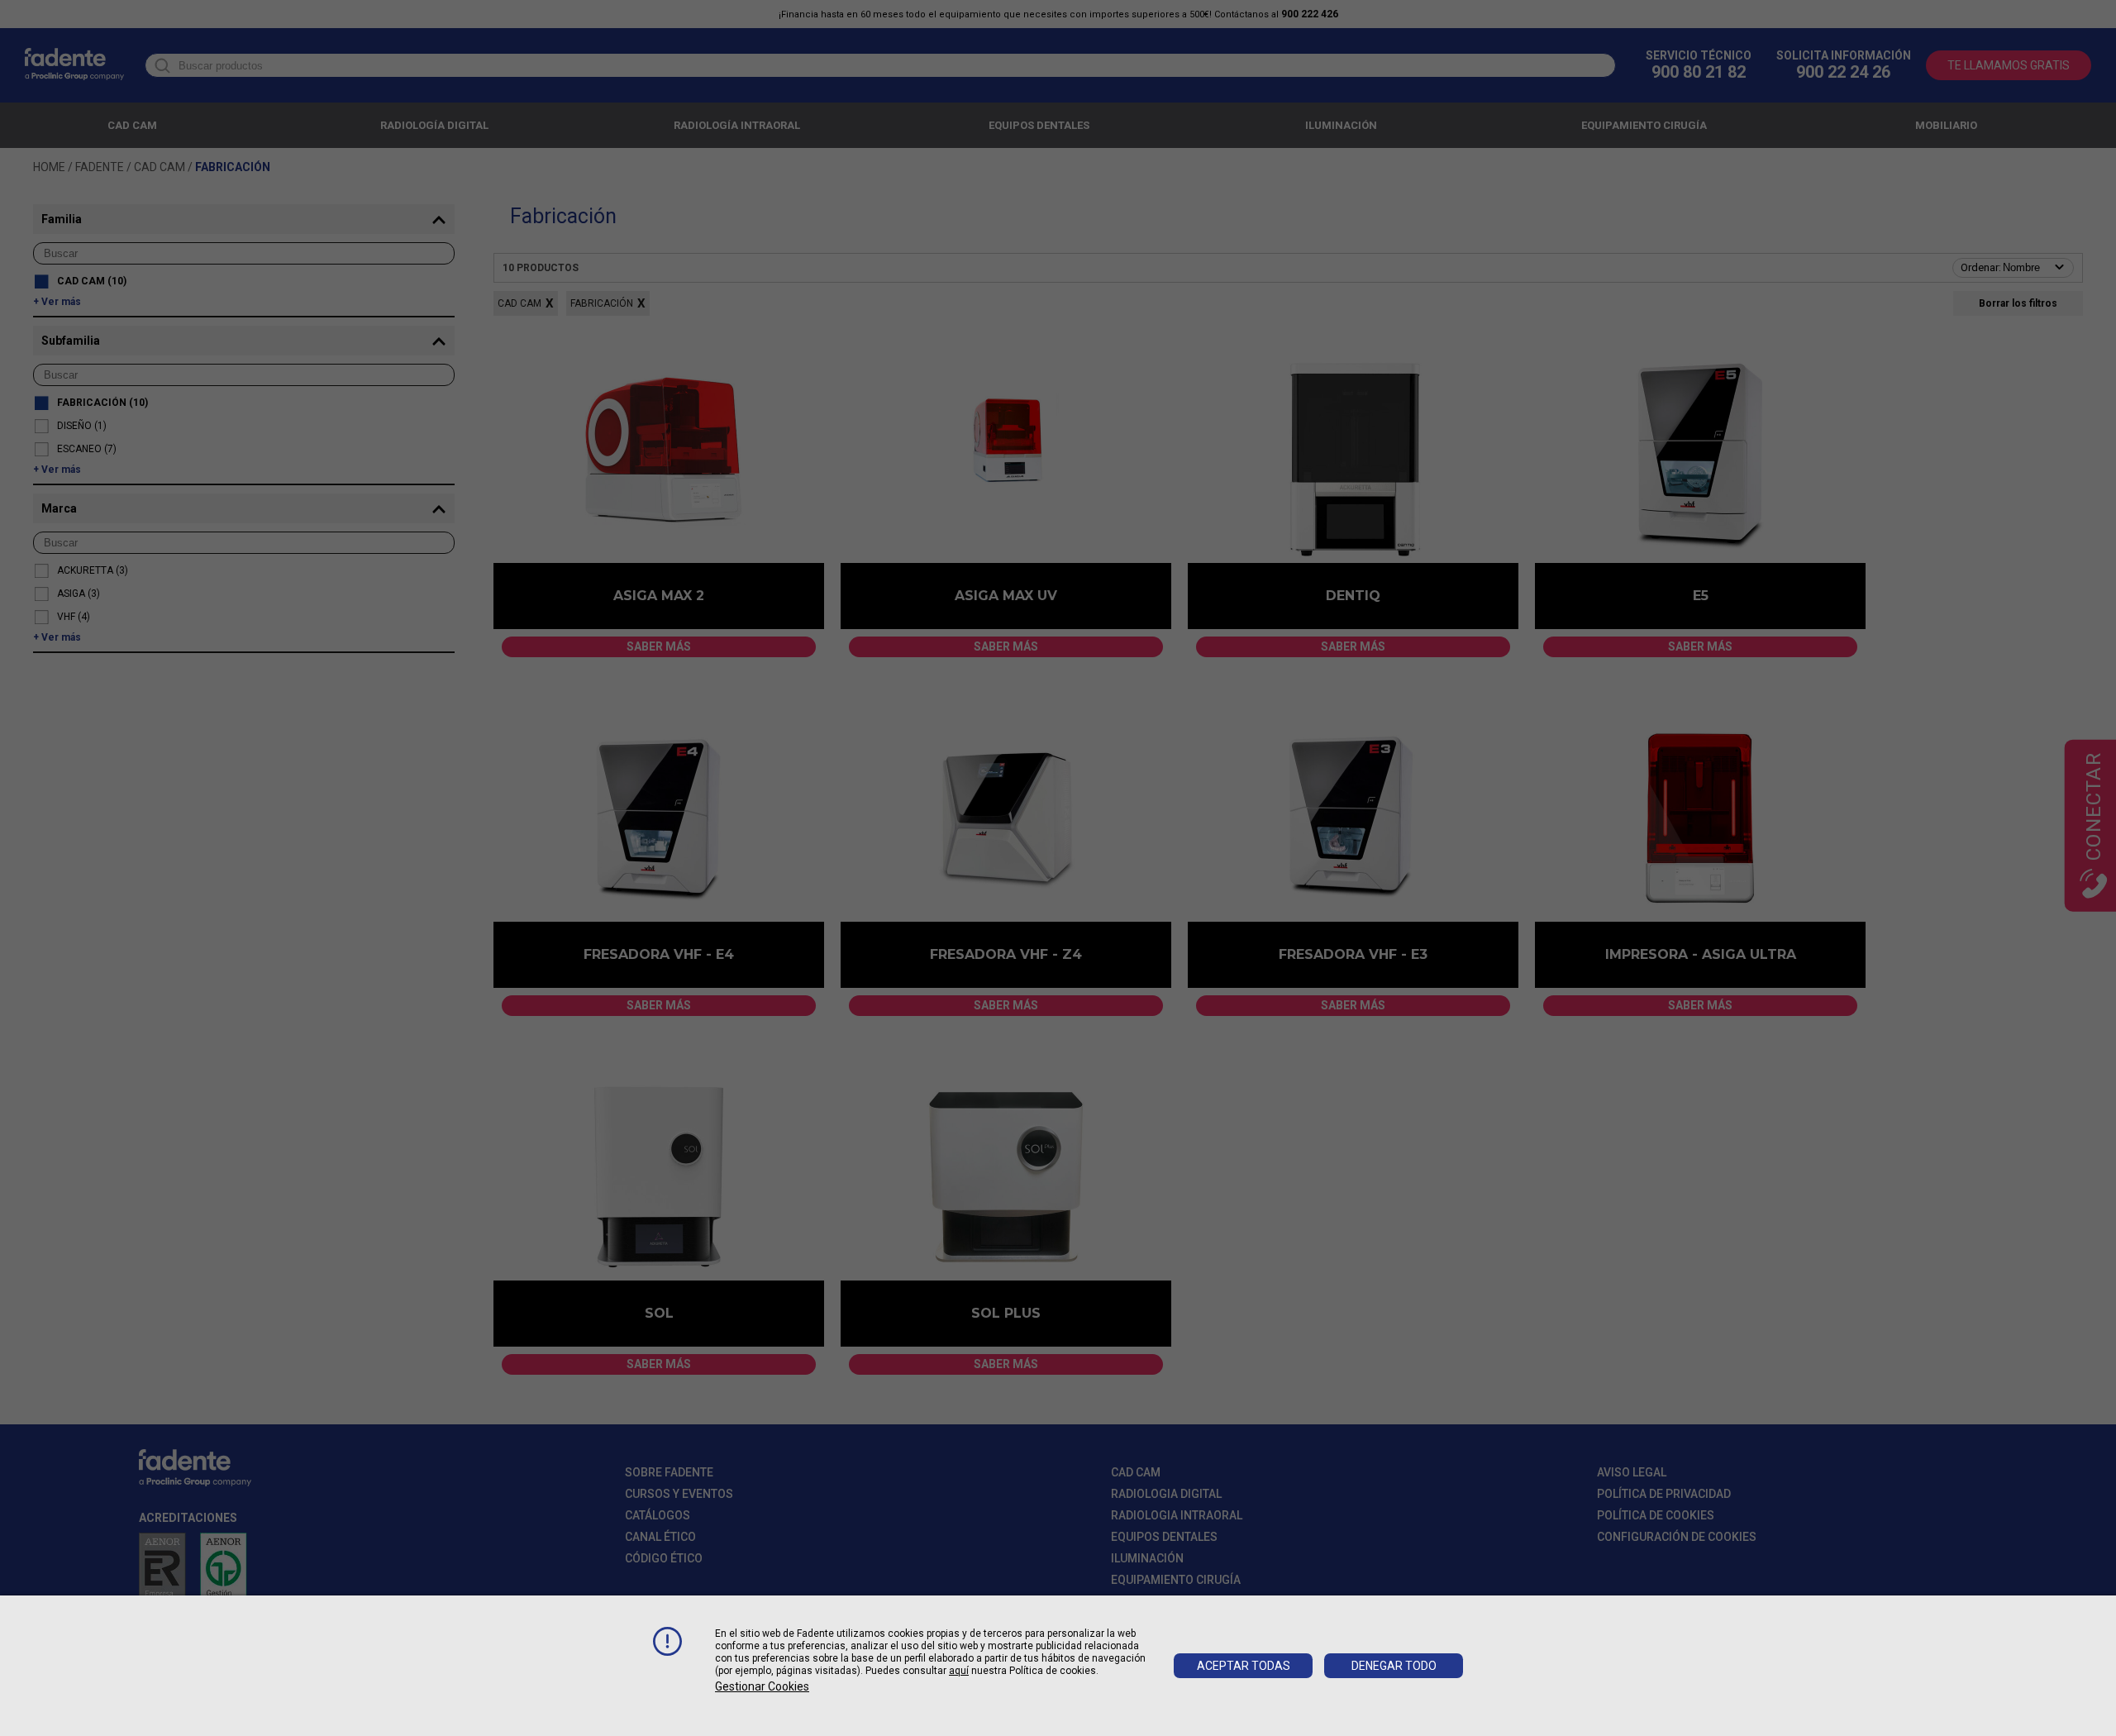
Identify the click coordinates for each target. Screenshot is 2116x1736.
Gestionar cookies (762, 1686)
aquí (959, 1671)
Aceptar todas (1244, 1666)
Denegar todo (1394, 1666)
